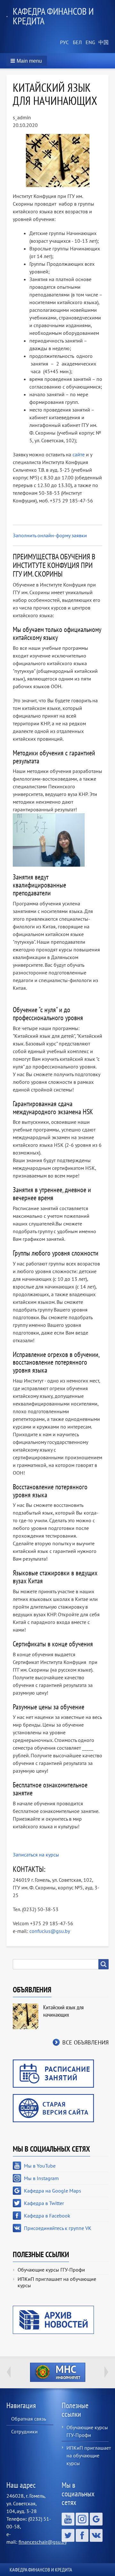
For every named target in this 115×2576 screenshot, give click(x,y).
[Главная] (10, 16)
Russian (64, 43)
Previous (9, 2372)
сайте (79, 454)
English (89, 43)
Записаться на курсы (36, 1855)
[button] (27, 61)
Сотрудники (24, 2431)
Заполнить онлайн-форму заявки (50, 535)
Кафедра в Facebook (47, 2216)
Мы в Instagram (41, 2178)
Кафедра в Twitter (44, 2203)
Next (106, 2372)
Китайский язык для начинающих (63, 2011)
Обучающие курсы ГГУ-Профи (51, 2270)
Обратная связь (29, 2419)
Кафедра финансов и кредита (53, 16)
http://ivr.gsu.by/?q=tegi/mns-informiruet (58, 2372)
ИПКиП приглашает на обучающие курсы (57, 2282)
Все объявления (85, 2042)
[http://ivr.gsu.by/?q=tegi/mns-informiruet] (57, 2372)
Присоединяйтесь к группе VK (58, 2228)
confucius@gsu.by (50, 1931)
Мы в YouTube (40, 2166)
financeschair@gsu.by (43, 2542)
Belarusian (77, 43)
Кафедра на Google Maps (53, 2191)
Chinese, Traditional (102, 43)
